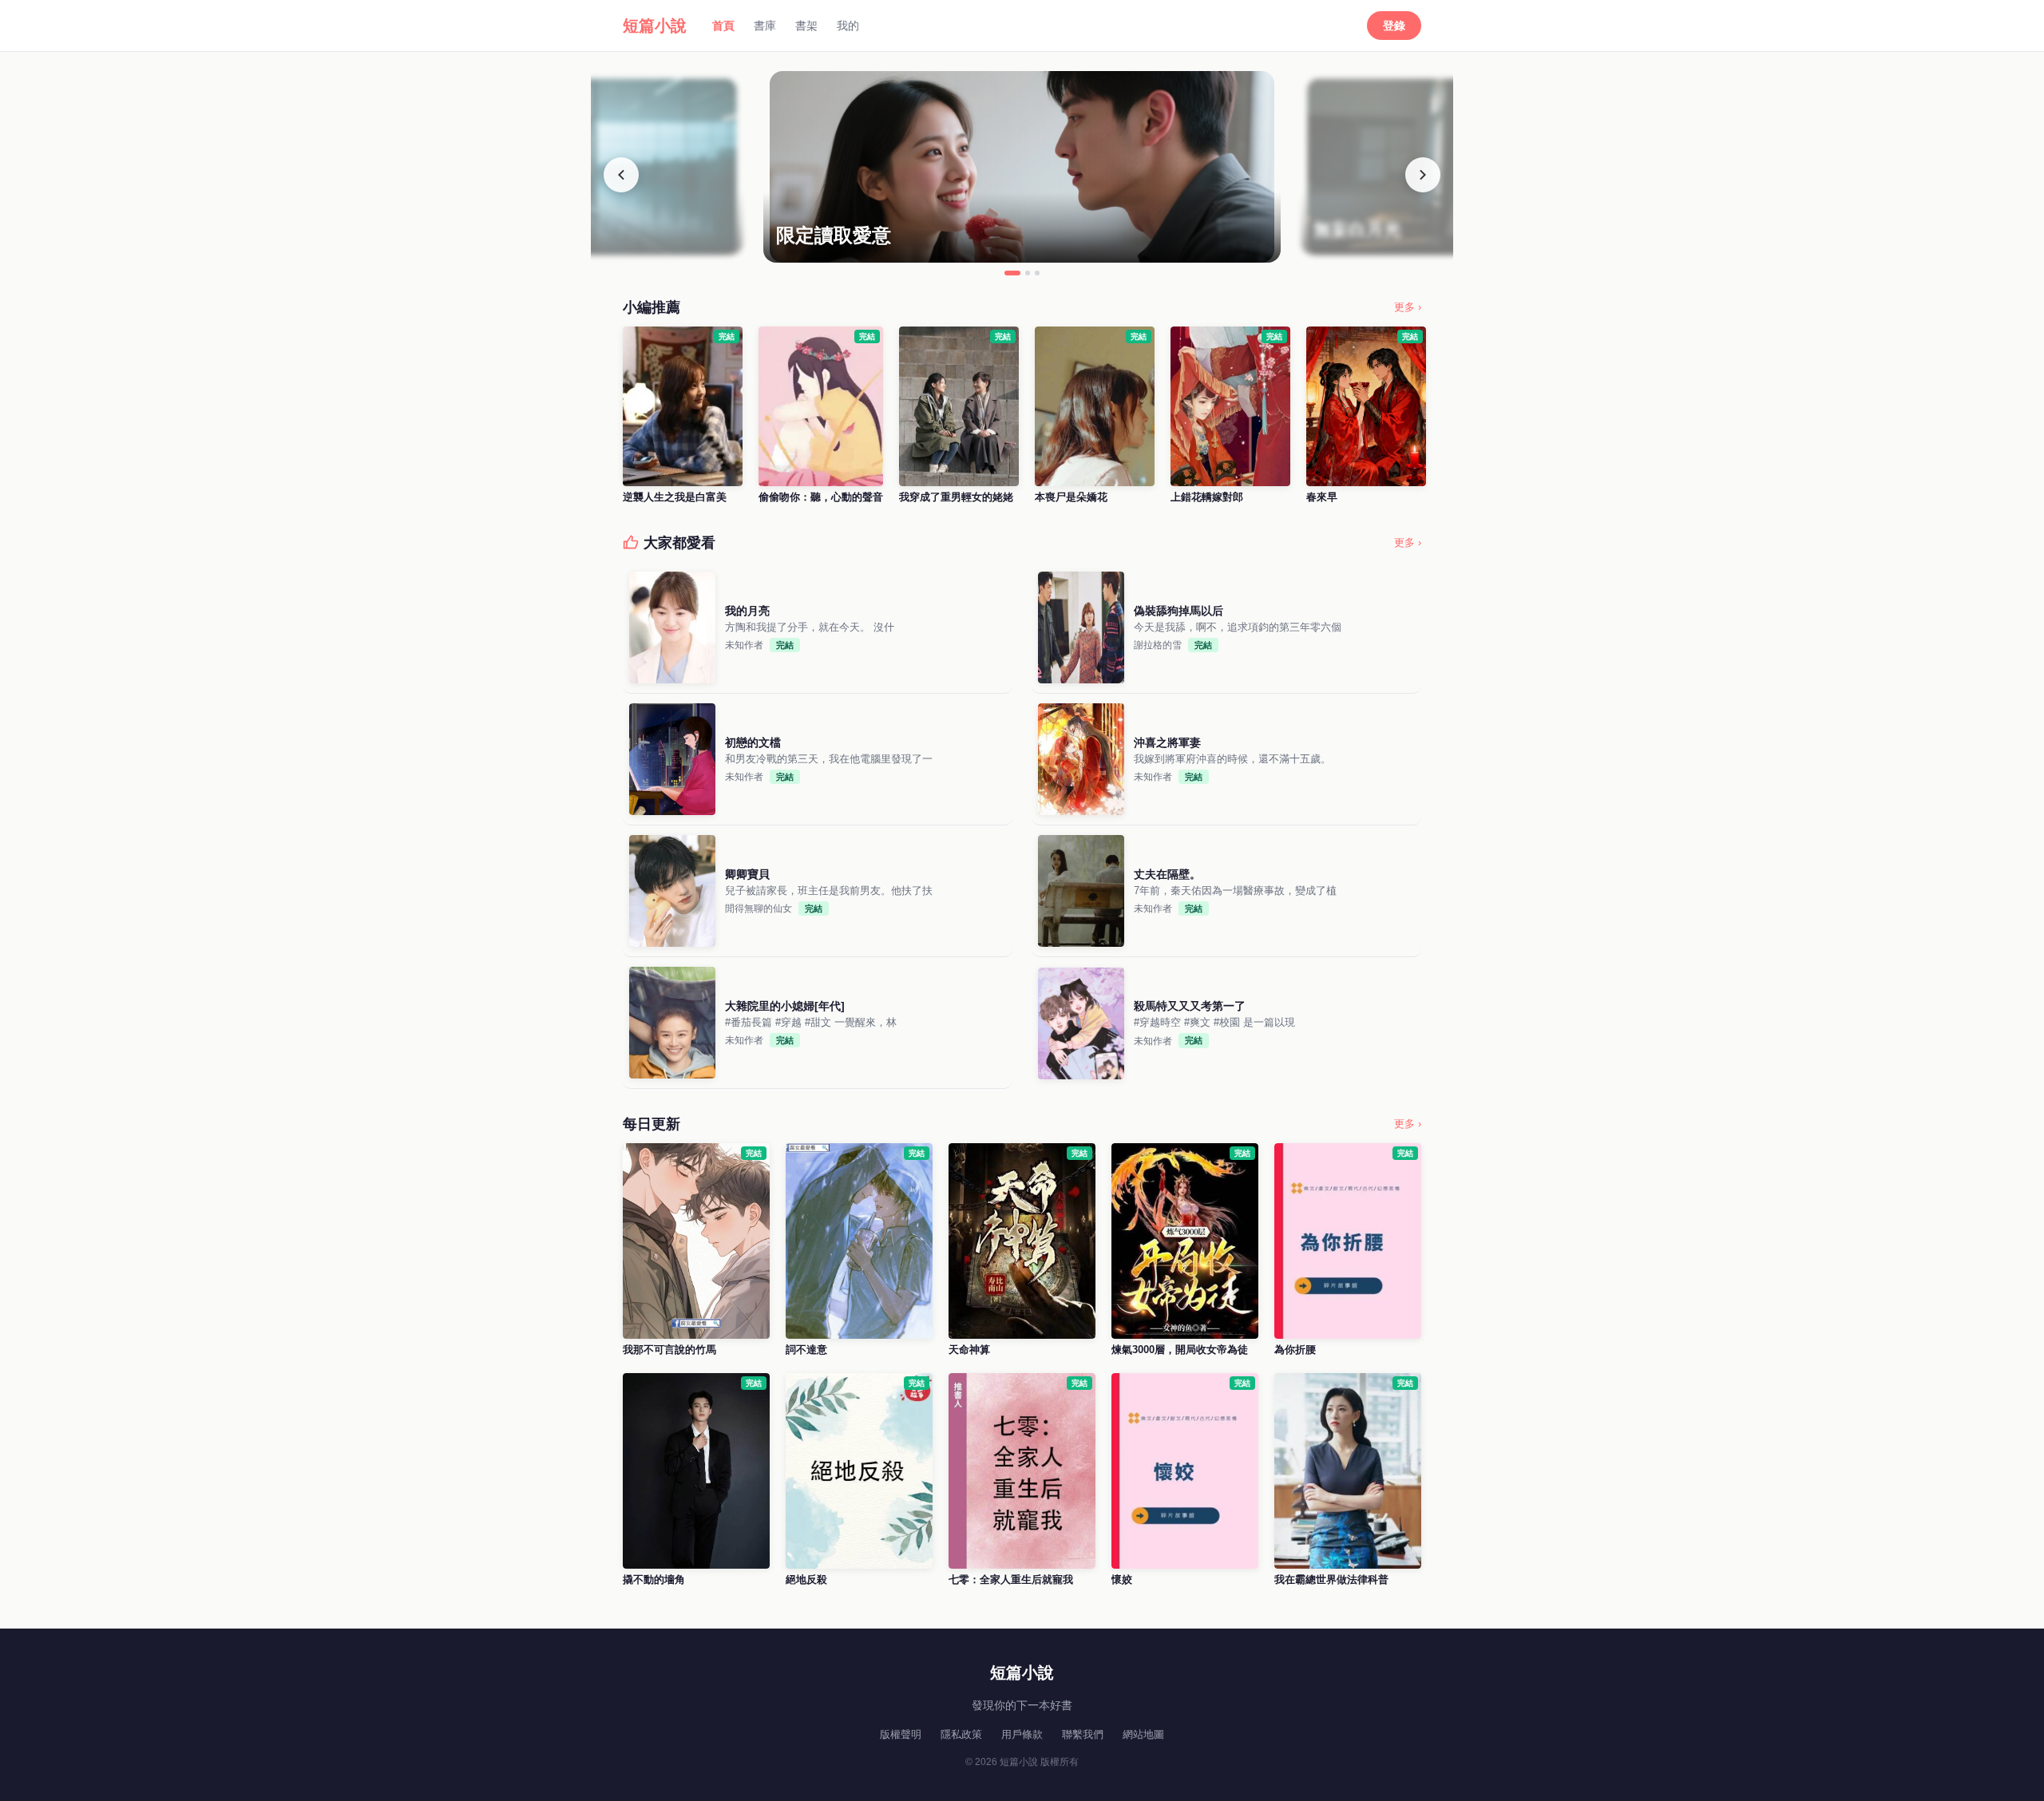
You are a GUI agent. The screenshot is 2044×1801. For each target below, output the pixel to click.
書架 (806, 26)
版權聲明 (901, 1734)
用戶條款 (1022, 1734)
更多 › (1408, 307)
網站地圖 (1143, 1734)
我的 (848, 26)
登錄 (1394, 26)
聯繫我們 (1083, 1734)
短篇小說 (655, 26)
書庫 (765, 26)
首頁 (723, 26)
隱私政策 (961, 1734)
